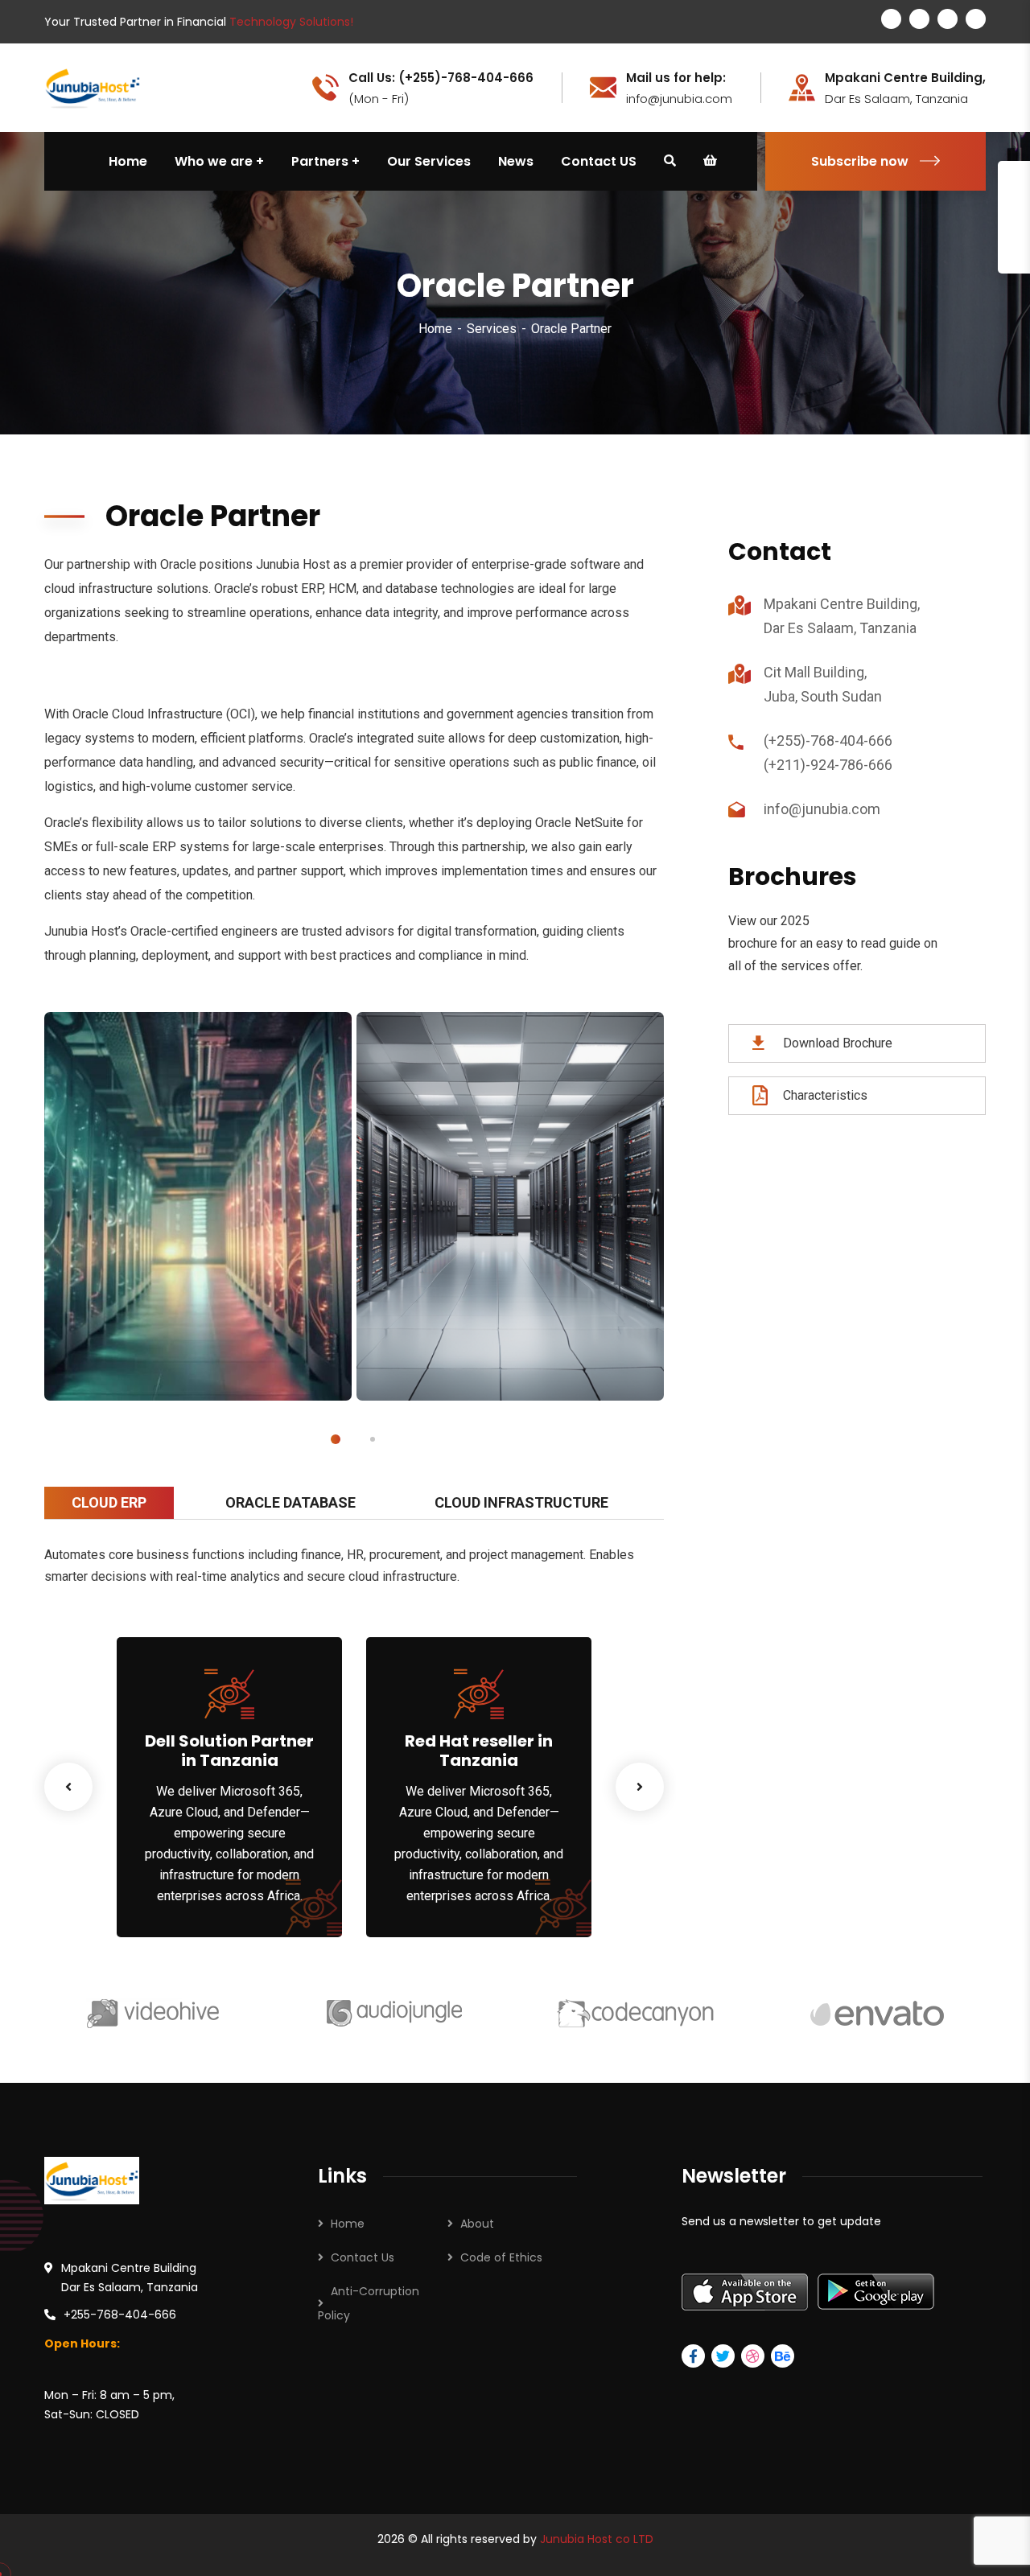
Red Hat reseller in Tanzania (479, 1751)
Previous (68, 1787)
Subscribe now (860, 161)
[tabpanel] (198, 1206)
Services (492, 329)
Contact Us (363, 2257)
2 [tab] (373, 1439)
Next (640, 1787)
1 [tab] (336, 1439)
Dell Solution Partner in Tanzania (229, 1751)
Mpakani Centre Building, (905, 78)
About (477, 2224)
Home (435, 329)
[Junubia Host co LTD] (93, 86)
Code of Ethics (501, 2257)
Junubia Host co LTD (597, 2539)
